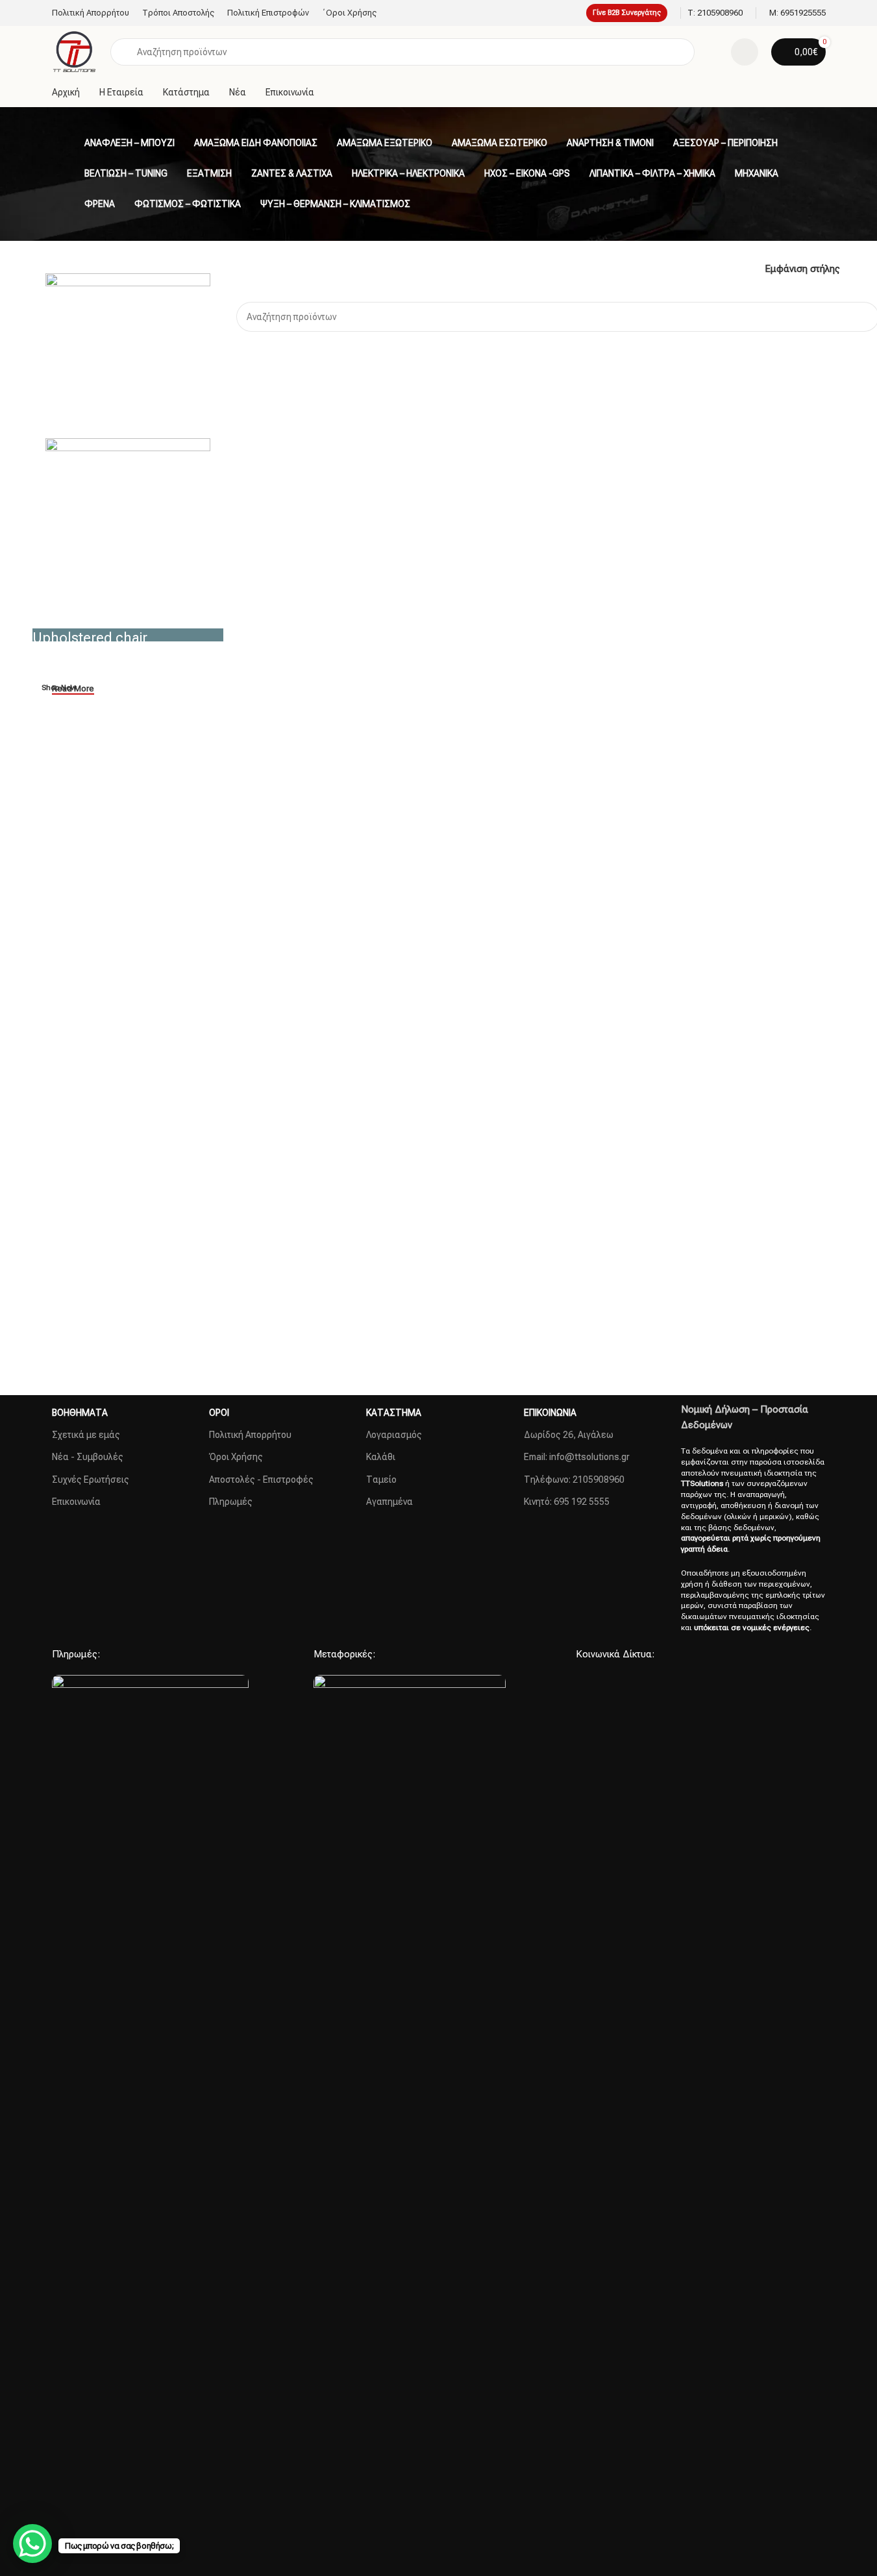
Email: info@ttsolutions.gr (577, 1457)
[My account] (745, 52)
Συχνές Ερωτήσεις (91, 1480)
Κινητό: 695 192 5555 (567, 1502)
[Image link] (150, 2161)
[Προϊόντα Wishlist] (713, 52)
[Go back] (68, 143)
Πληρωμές (231, 1502)
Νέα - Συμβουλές (88, 1457)
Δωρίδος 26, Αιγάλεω (569, 1435)
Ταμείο (381, 1480)
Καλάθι (381, 1457)
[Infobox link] (715, 13)
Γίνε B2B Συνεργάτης (627, 13)
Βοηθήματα (80, 1413)
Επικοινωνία (76, 1502)
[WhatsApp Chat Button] (32, 2544)
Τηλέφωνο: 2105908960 (574, 1480)
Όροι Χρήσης (236, 1457)
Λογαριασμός (394, 1435)
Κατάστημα (394, 1413)
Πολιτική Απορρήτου (250, 1435)
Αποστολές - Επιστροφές (261, 1480)
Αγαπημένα (389, 1502)
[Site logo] (75, 51)
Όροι (219, 1413)
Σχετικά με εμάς (86, 1435)
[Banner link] (128, 635)
